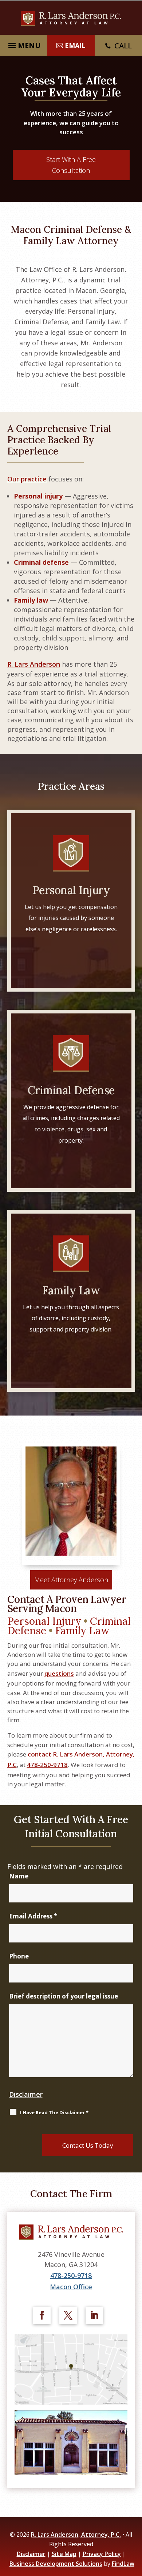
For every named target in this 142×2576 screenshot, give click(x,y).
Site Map (64, 2554)
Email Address (33, 1916)
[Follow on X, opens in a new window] (68, 2315)
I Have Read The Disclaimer (54, 2112)
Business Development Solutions (56, 2564)
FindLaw (123, 2564)
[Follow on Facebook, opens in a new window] (42, 2315)
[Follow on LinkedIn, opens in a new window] (94, 2315)
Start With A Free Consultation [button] (71, 165)
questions (59, 1673)
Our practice (27, 479)
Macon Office (71, 2287)
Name (19, 1876)
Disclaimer (26, 2094)
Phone (19, 1956)
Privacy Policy (102, 2554)
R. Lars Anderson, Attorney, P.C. (76, 2535)
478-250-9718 (47, 1765)
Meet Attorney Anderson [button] (71, 1580)
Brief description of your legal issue (64, 1996)
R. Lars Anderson (34, 664)
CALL (123, 46)
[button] (135, 2523)
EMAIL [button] (75, 45)
